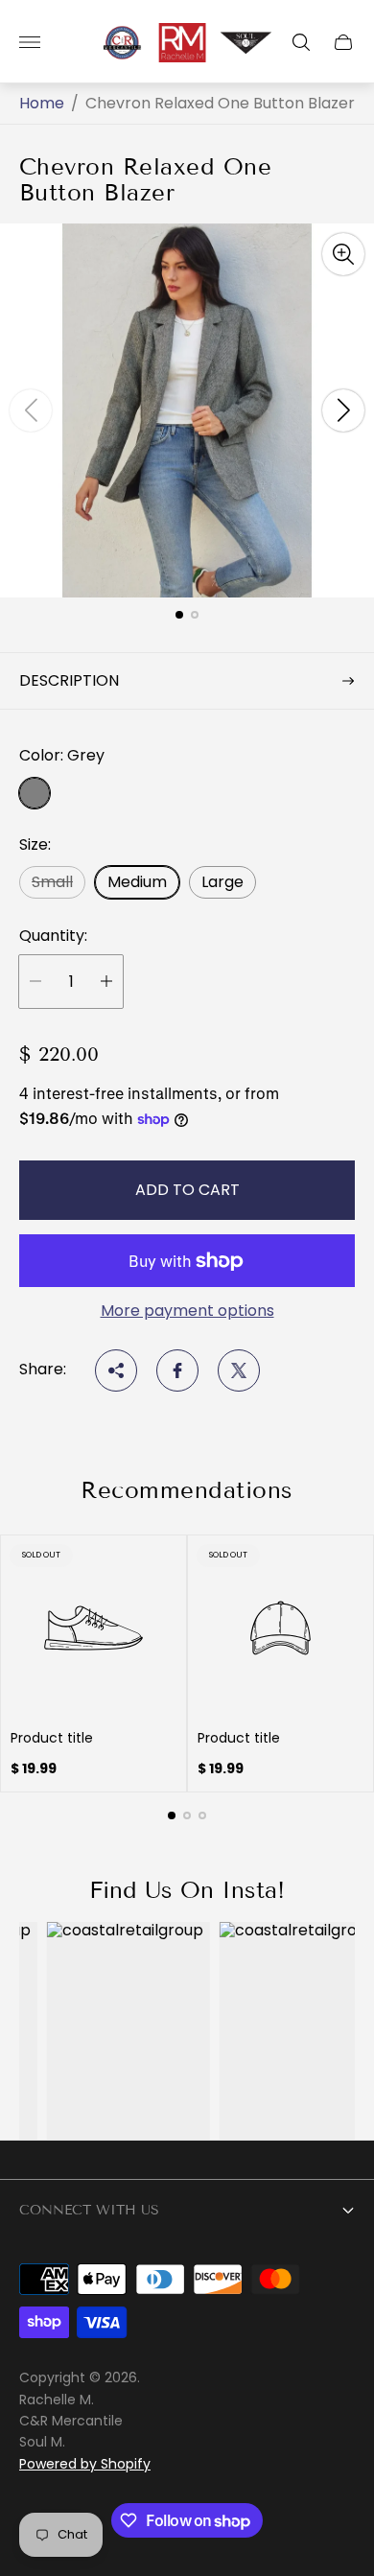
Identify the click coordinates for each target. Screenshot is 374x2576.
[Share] (116, 1370)
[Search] (301, 42)
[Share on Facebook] (177, 1370)
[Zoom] (343, 254)
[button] (179, 615)
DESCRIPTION (69, 680)
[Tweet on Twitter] (239, 1370)
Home (42, 104)
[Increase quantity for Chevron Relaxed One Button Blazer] (106, 982)
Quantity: (53, 936)
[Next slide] (343, 410)
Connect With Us (89, 2210)
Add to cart (187, 1190)
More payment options (187, 1311)
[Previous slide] (31, 410)
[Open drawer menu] (30, 42)
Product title (52, 1738)
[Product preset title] (93, 1628)
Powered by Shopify (85, 2464)
